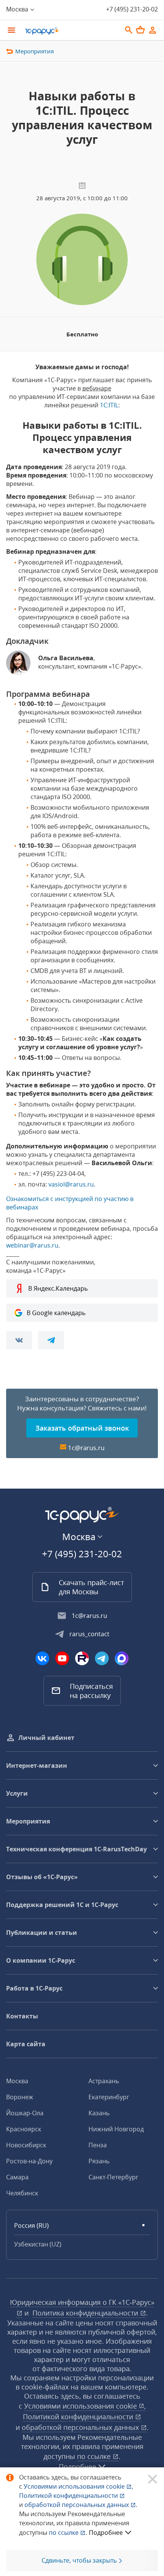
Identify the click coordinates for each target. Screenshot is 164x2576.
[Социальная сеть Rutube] (82, 1658)
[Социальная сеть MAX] (122, 1658)
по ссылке (95, 2456)
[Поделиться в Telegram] (51, 1340)
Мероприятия (35, 51)
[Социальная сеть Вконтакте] (42, 1658)
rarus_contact (89, 1634)
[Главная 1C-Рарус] (71, 31)
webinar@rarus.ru (32, 1245)
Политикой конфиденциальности (69, 2496)
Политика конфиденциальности (86, 2313)
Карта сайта (26, 2044)
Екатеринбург (109, 2097)
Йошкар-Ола (25, 2113)
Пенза (98, 2145)
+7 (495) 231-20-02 (132, 9)
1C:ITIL (109, 405)
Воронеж (20, 2097)
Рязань (99, 2161)
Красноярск (24, 2129)
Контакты (22, 2016)
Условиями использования (78, 2486)
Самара (17, 2177)
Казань (99, 2113)
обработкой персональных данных (81, 2427)
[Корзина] (140, 30)
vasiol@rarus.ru (71, 1184)
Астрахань (104, 2081)
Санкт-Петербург (113, 2177)
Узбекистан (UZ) (38, 2244)
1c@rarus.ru (86, 1448)
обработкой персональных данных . (81, 2505)
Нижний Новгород (116, 2129)
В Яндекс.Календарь (58, 1288)
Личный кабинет (46, 1738)
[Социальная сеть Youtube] (62, 1658)
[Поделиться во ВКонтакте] (19, 1340)
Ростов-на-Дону (29, 2161)
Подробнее (106, 2533)
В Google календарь (56, 1313)
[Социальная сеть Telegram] (102, 1658)
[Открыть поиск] (129, 30)
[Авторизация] (153, 30)
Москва (17, 2081)
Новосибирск (26, 2145)
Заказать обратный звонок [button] (82, 1428)
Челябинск (22, 2193)
